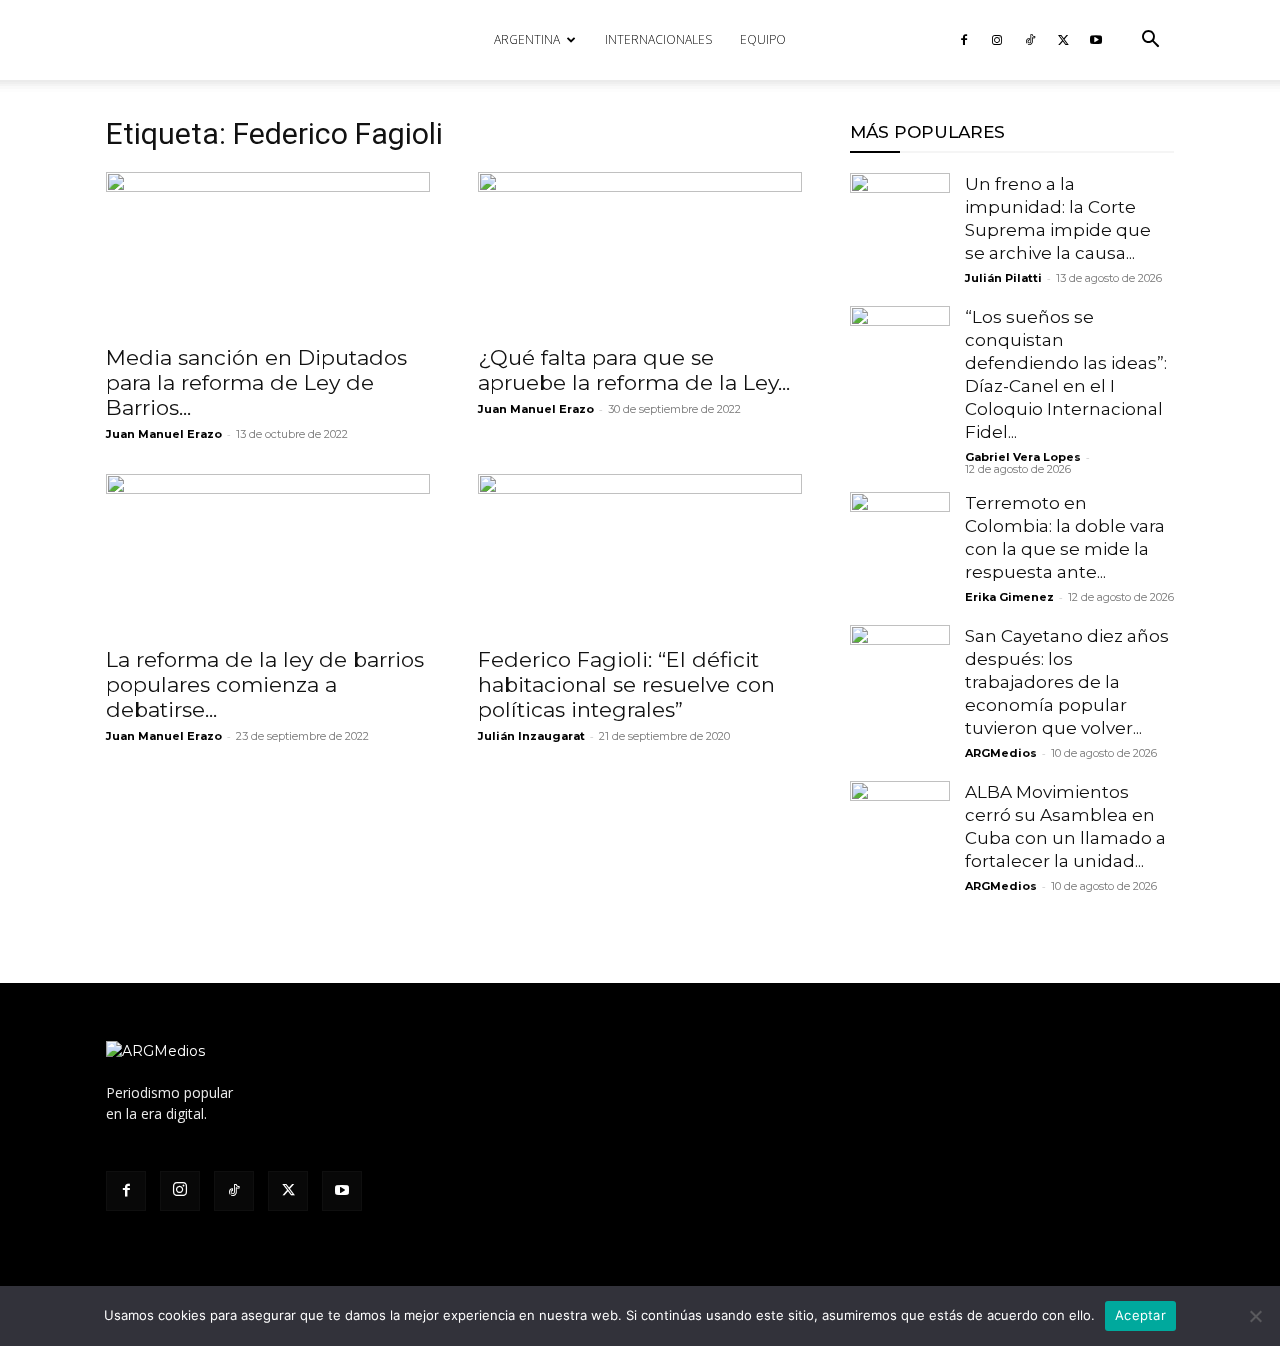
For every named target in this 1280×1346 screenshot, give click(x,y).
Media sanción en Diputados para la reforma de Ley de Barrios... (256, 382)
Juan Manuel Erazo (164, 434)
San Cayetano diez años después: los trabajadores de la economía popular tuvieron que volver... (1067, 682)
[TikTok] (1030, 40)
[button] (1150, 41)
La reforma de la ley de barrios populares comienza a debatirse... (265, 684)
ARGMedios (1001, 753)
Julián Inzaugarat (531, 736)
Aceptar (1140, 1315)
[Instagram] (997, 40)
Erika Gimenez (1009, 597)
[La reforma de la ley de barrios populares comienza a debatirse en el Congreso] (268, 554)
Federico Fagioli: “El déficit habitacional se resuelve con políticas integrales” (626, 684)
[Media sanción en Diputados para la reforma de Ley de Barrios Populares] (268, 252)
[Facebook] (964, 40)
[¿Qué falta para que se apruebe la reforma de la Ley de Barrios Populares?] (640, 252)
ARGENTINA (527, 39)
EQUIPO (763, 39)
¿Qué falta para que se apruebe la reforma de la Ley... (634, 370)
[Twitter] (1063, 40)
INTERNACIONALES (658, 39)
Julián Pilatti (1003, 278)
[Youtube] (1096, 40)
